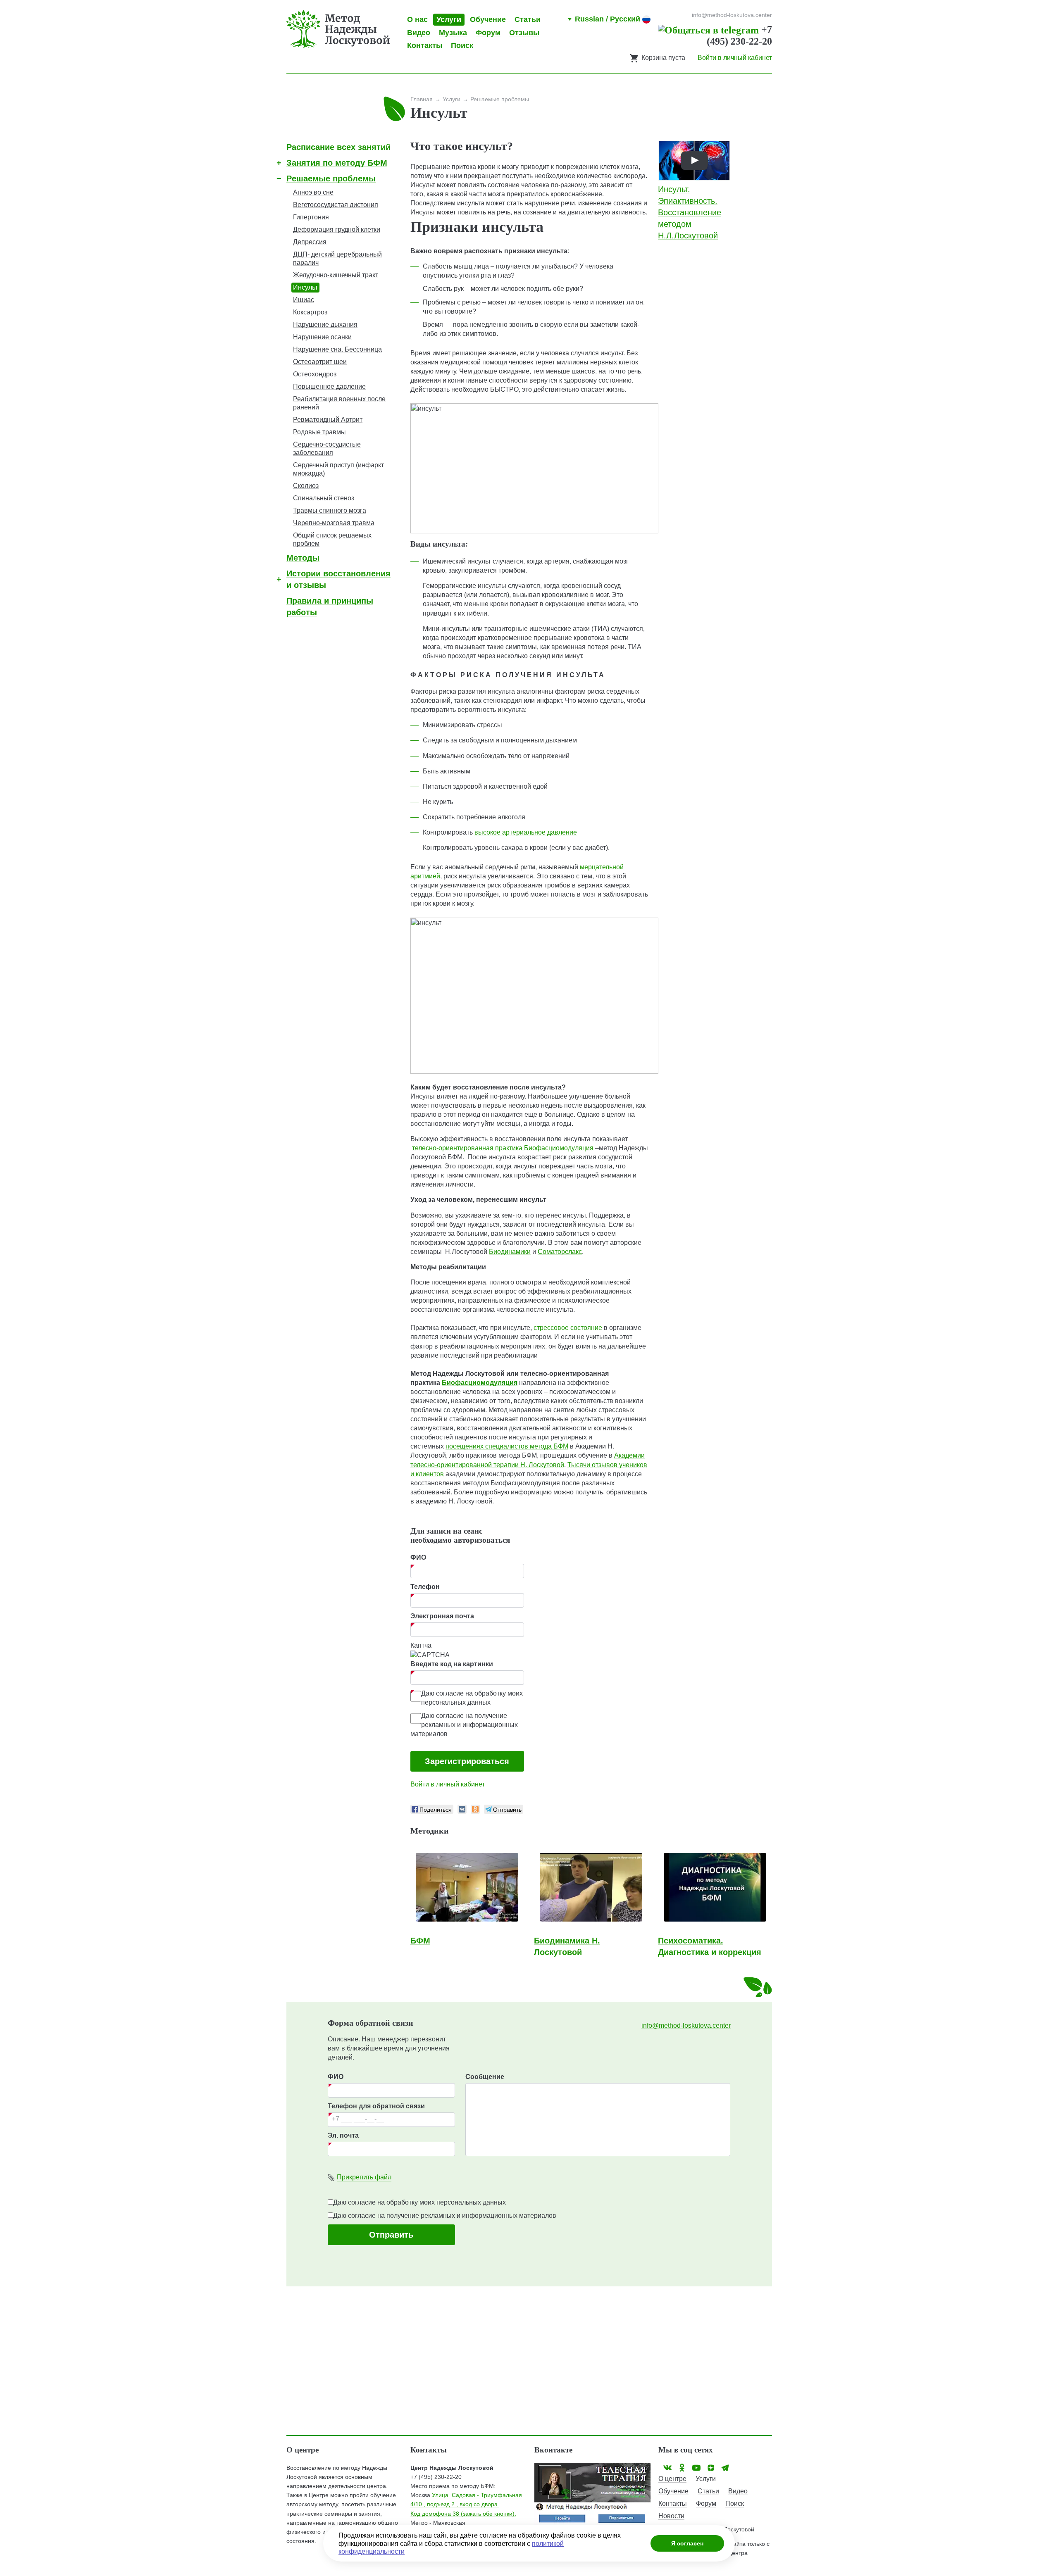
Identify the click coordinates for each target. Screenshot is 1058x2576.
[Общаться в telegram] (710, 29)
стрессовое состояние (568, 1328)
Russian (608, 19)
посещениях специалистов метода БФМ (507, 1446)
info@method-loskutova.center (686, 2025)
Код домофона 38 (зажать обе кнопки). (463, 2514)
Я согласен (687, 2543)
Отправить (391, 2235)
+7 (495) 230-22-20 (436, 2477)
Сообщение (485, 2077)
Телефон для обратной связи (376, 2106)
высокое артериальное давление (526, 832)
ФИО (418, 1557)
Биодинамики (510, 1252)
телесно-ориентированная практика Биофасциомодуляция (503, 1148)
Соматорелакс (560, 1252)
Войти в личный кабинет (735, 58)
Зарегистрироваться (467, 1761)
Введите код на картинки (452, 1664)
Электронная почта (442, 1616)
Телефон (425, 1587)
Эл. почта (343, 2135)
